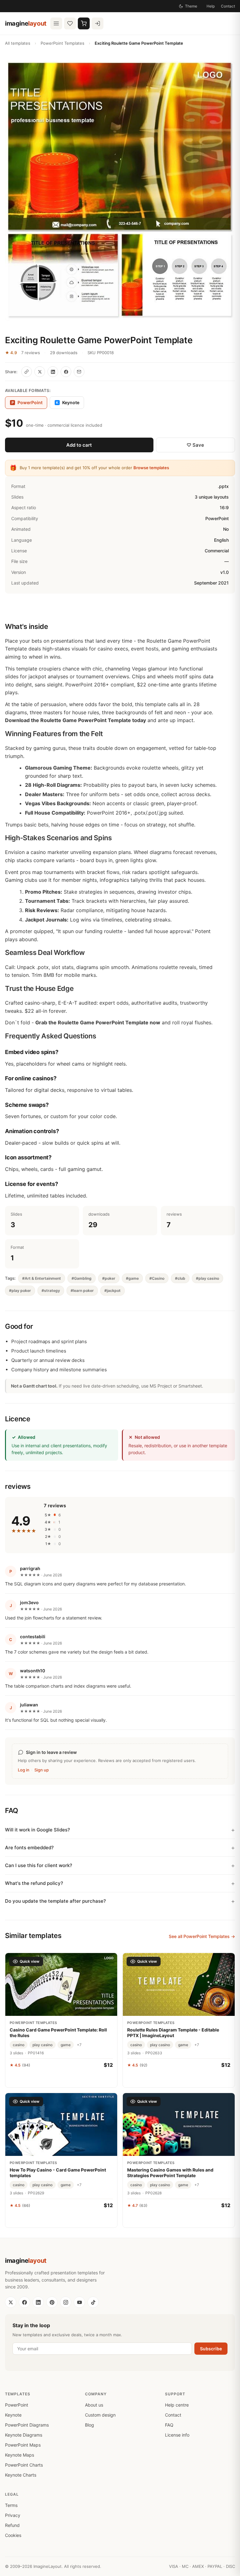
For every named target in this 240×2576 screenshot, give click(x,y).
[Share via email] (79, 372)
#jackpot (112, 1291)
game (66, 2045)
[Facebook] (24, 2302)
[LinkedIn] (38, 2302)
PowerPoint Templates (62, 43)
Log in (24, 1770)
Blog (90, 2425)
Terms (11, 2505)
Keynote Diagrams (24, 2435)
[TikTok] (93, 2302)
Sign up (42, 1770)
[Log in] (97, 23)
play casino (42, 2045)
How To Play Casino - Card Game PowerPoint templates (58, 2173)
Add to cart (79, 445)
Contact (228, 6)
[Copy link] (27, 372)
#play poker (20, 1291)
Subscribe (211, 2349)
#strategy (51, 1291)
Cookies (13, 2535)
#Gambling (82, 1278)
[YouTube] (79, 2302)
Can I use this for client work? (39, 1865)
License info (177, 2435)
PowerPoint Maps (23, 2445)
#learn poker (82, 1291)
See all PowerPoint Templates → (202, 1936)
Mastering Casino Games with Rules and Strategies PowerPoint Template (170, 2173)
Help (211, 6)
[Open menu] (56, 23)
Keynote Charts (21, 2475)
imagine (26, 23)
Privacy (13, 2515)
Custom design (100, 2415)
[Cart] (84, 23)
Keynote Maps (20, 2455)
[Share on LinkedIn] (53, 372)
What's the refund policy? (34, 1883)
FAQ (169, 2425)
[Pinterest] (52, 2302)
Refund (12, 2525)
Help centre (177, 2405)
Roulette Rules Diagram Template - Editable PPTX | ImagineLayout (173, 2033)
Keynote (68, 402)
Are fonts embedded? (29, 1848)
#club (180, 1278)
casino (19, 2045)
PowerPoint (17, 2405)
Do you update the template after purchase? (55, 1901)
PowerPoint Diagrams (27, 2425)
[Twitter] (11, 2302)
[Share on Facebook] (66, 372)
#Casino (157, 1278)
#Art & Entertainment (42, 1278)
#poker (109, 1278)
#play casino (207, 1278)
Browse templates (151, 468)
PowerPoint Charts (24, 2465)
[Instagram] (66, 2302)
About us (94, 2405)
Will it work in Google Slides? (37, 1830)
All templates (18, 43)
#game (132, 1278)
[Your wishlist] (70, 23)
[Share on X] (40, 372)
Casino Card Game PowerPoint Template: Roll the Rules (58, 2033)
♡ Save (195, 445)
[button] (120, 191)
